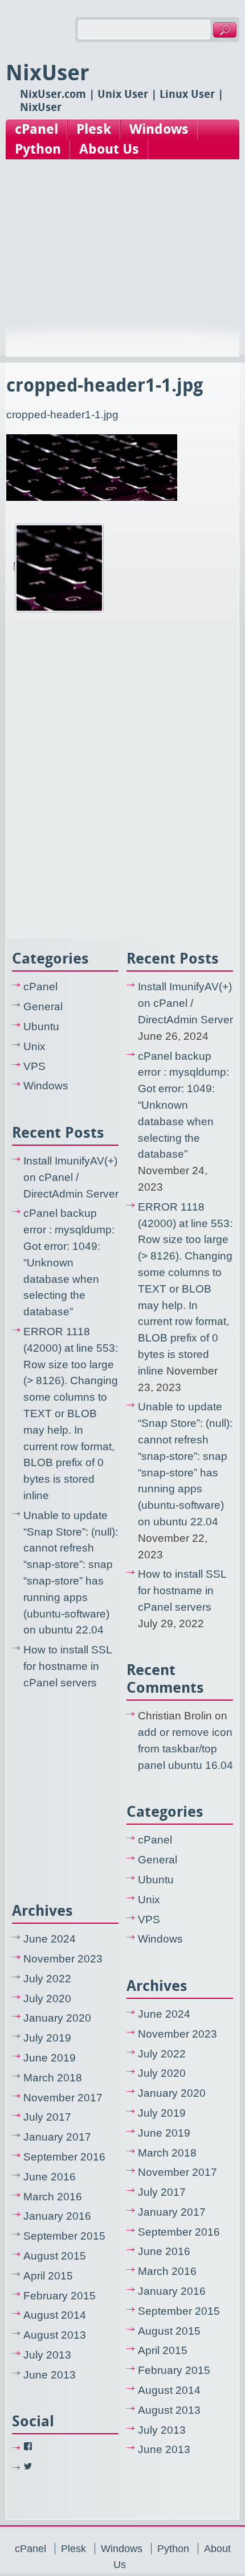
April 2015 (48, 2276)
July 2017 (47, 2117)
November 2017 (63, 2098)
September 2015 (64, 2236)
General (43, 1007)
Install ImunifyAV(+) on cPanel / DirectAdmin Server (71, 1177)
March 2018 (53, 2078)
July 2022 (47, 1979)
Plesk (94, 129)
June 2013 (50, 2375)
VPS (34, 1066)
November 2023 (63, 1959)
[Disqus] (122, 777)
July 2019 (47, 2038)
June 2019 (50, 2058)
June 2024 (50, 1939)
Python (38, 149)
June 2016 (50, 2177)
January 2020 (57, 2018)
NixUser (48, 73)
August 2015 (55, 2256)
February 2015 (60, 2296)
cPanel (36, 129)
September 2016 (64, 2157)
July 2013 (47, 2355)
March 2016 (53, 2197)
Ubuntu (41, 1026)
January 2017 (57, 2137)
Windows (159, 129)
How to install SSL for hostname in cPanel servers (68, 1666)
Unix (34, 1046)
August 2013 (55, 2335)
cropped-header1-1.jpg (62, 415)
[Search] (225, 30)
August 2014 (55, 2315)
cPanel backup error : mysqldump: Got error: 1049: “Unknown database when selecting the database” (69, 1262)
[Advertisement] (122, 269)
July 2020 (47, 1999)
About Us (109, 149)
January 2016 (57, 2216)
